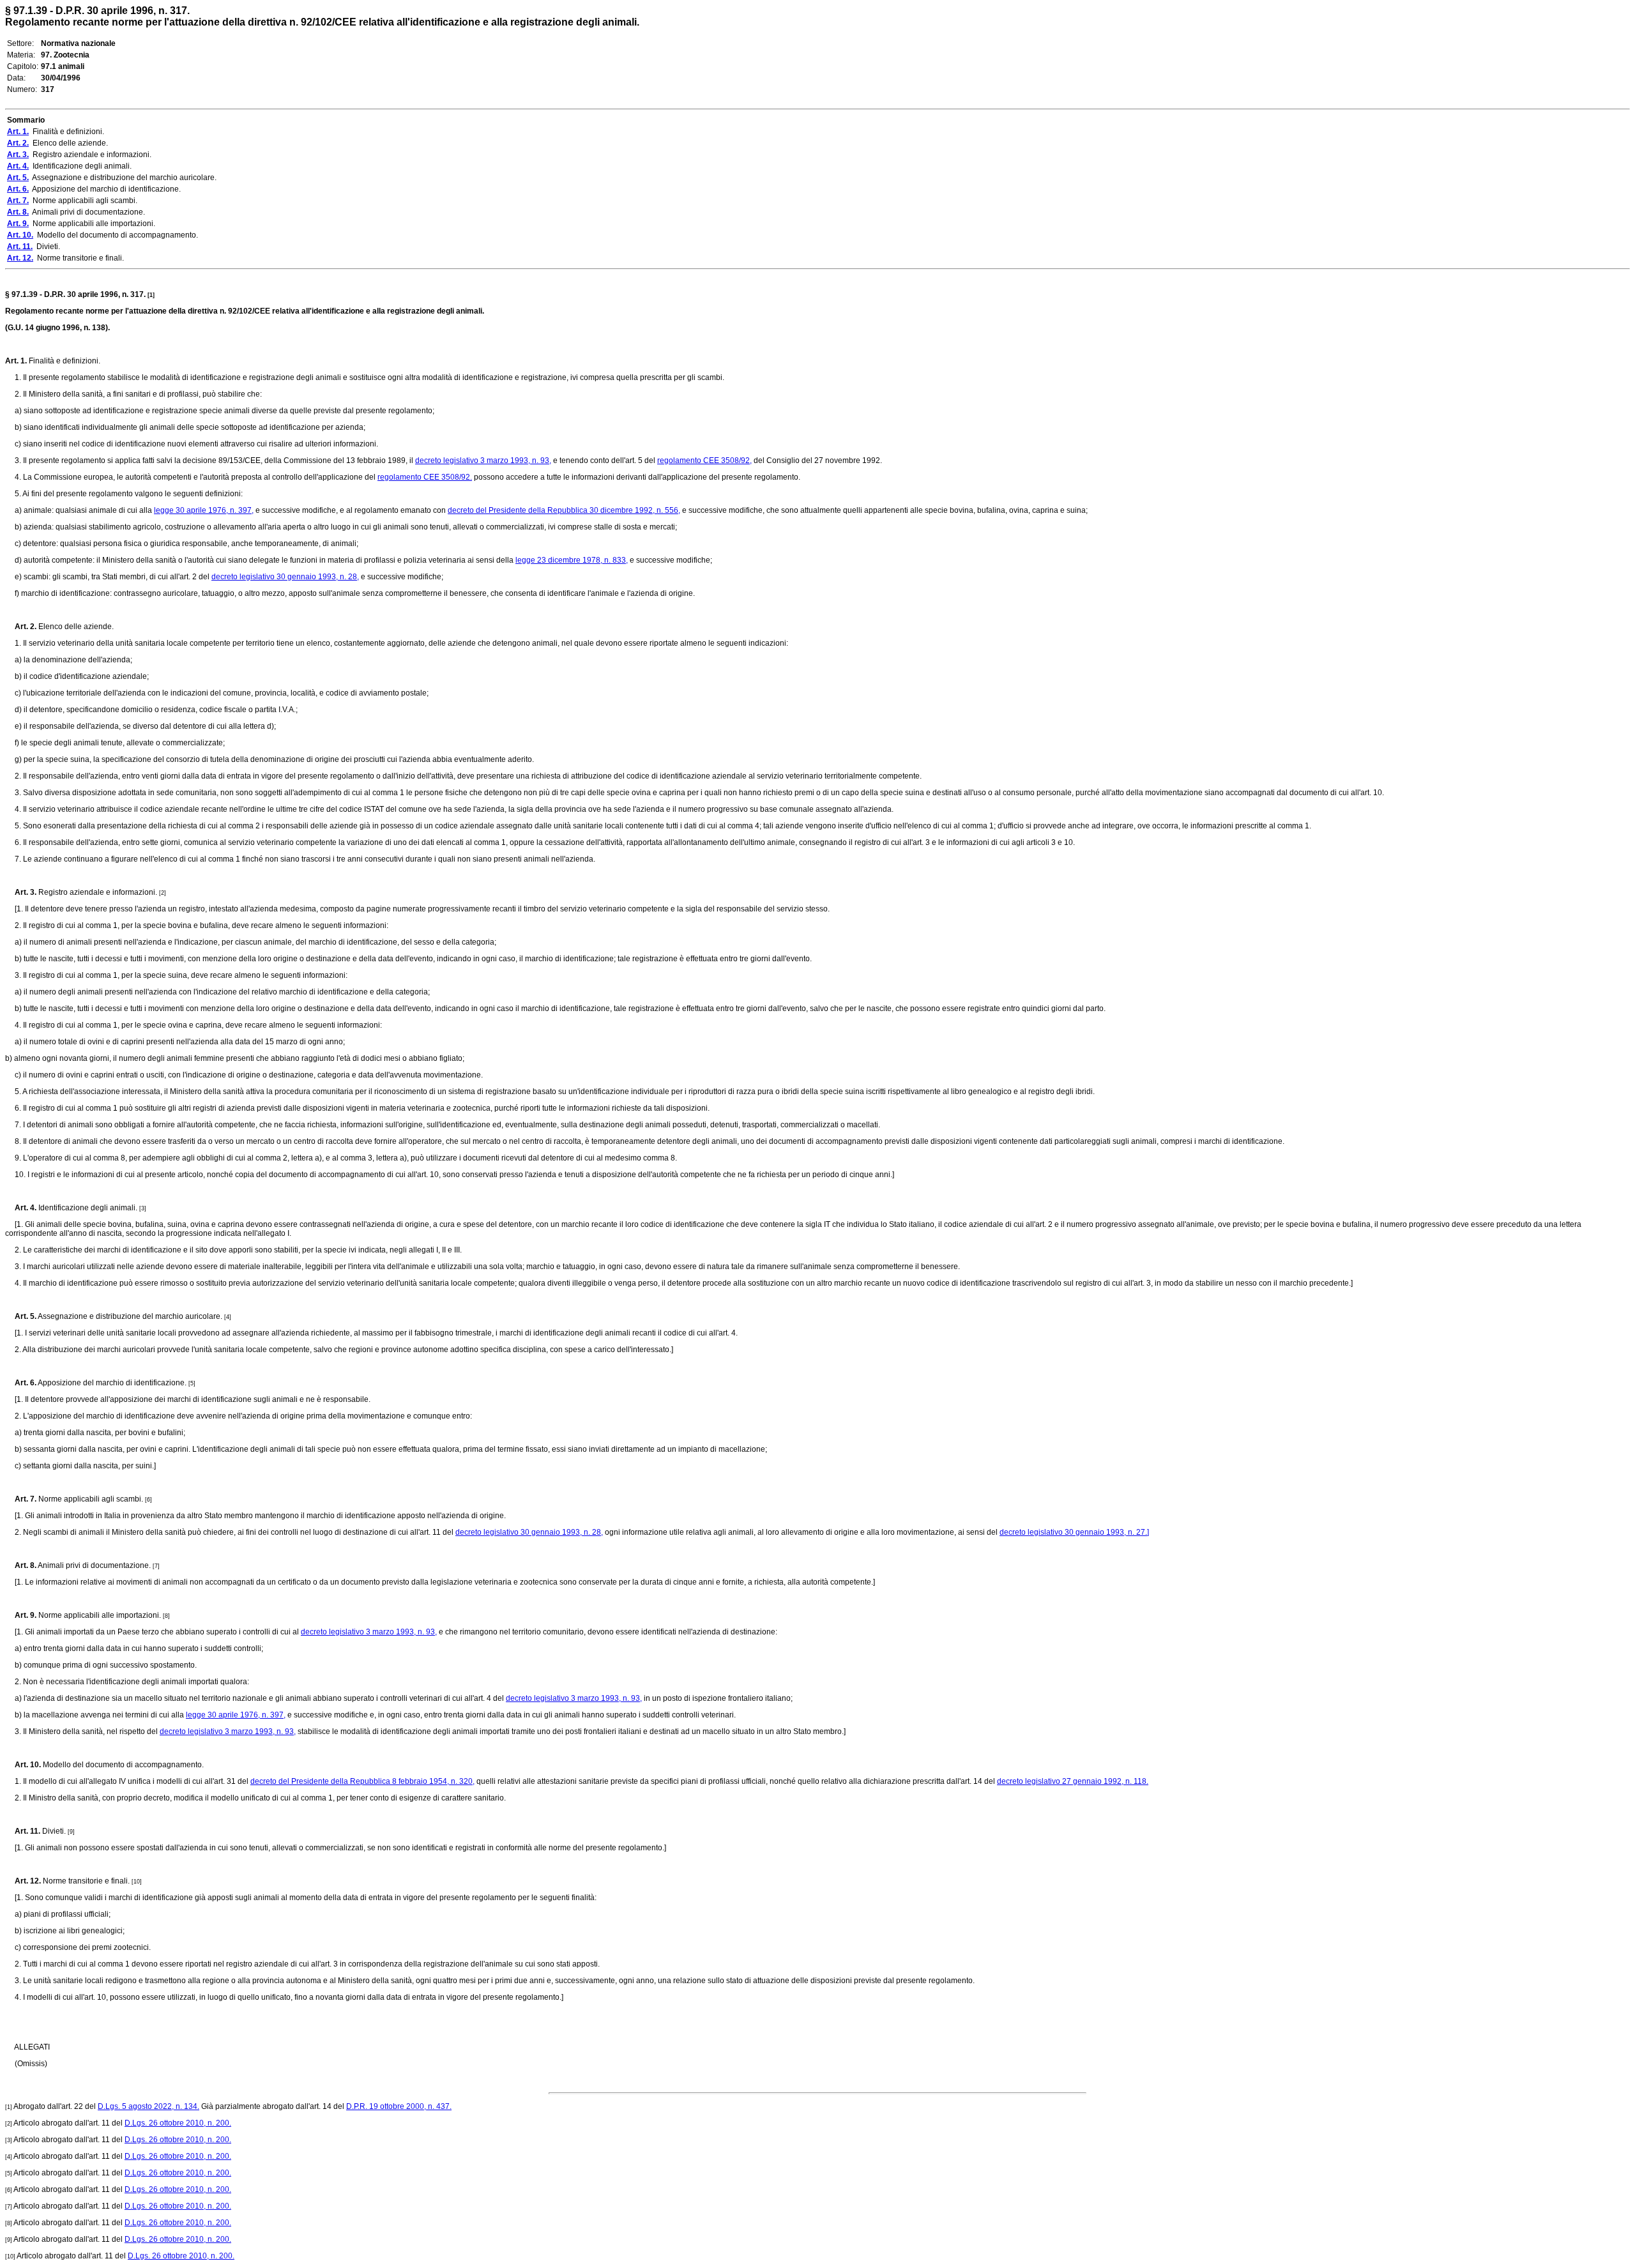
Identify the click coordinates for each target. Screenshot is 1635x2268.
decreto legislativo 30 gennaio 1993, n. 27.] (1074, 1532)
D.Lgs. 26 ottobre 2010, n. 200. (178, 2123)
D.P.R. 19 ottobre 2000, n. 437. (399, 2106)
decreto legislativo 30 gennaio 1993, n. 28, (285, 577)
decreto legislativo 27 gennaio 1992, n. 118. (1073, 1781)
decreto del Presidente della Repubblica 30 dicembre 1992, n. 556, (564, 510)
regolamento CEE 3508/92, (704, 460)
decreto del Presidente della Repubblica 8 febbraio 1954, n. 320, (362, 1781)
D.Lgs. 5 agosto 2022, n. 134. (148, 2106)
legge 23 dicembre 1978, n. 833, (572, 560)
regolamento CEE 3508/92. (425, 477)
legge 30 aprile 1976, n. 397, (204, 510)
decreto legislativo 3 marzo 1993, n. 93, (483, 460)
